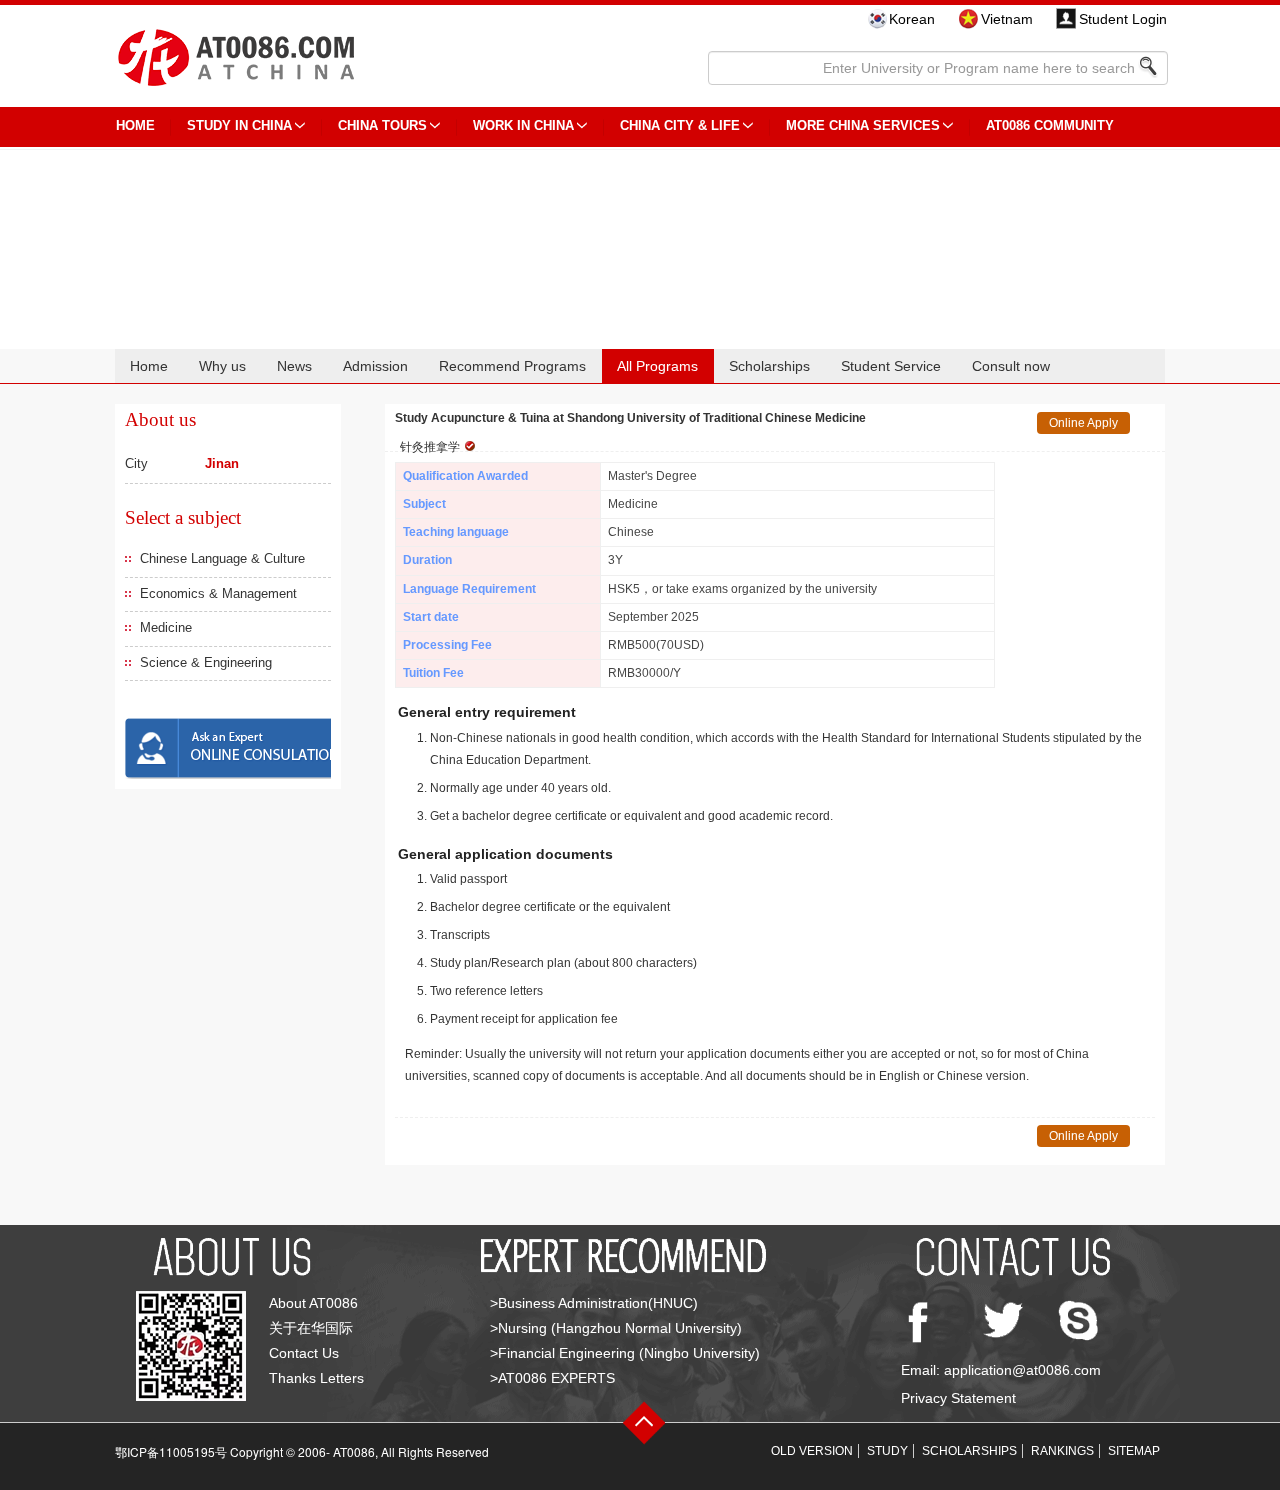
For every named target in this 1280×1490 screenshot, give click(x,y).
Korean (912, 19)
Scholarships (769, 366)
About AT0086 (313, 1303)
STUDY (887, 1451)
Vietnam (1007, 19)
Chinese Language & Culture (222, 558)
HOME (135, 125)
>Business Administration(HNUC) (594, 1303)
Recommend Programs (512, 366)
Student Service (891, 366)
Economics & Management (218, 593)
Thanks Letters (316, 1378)
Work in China (523, 125)
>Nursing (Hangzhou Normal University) (616, 1328)
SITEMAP (1134, 1451)
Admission (375, 366)
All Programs (657, 366)
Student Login (1123, 19)
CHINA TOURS (382, 125)
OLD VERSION (812, 1451)
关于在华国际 (311, 1328)
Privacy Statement (958, 1398)
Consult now (1011, 366)
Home (149, 366)
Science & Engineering (206, 662)
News (294, 366)
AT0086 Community (1050, 125)
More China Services (863, 125)
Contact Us (304, 1353)
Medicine (166, 627)
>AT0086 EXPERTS (552, 1378)
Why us (222, 366)
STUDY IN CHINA (239, 125)
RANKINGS (1062, 1451)
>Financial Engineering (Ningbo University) (625, 1353)
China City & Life (680, 125)
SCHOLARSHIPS (969, 1451)
